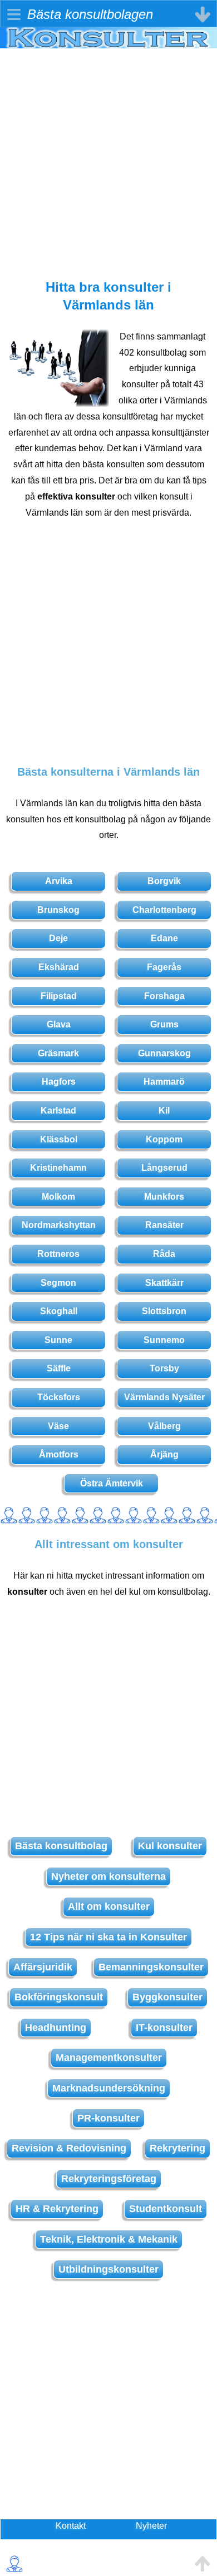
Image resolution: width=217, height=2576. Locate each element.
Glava (59, 1024)
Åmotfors (59, 1454)
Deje (58, 938)
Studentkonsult (166, 2209)
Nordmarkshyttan (59, 1225)
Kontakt (71, 2526)
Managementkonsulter (109, 2058)
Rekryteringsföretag (109, 2179)
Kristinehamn (58, 1168)
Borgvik (164, 881)
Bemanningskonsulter (151, 1967)
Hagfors (59, 1082)
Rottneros (58, 1254)
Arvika (59, 881)
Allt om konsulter (109, 1906)
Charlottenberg (164, 910)
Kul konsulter (170, 1846)
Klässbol (59, 1139)
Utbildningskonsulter (108, 2269)
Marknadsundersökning (109, 2088)
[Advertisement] (108, 157)
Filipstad (59, 996)
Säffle (59, 1368)
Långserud (164, 1168)
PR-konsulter (108, 2118)
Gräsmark (58, 1053)
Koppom (164, 1139)
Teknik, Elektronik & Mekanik (109, 2239)
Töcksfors (59, 1397)
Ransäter (164, 1225)
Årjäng (164, 1454)
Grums (164, 1024)
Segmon (58, 1283)
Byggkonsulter (167, 1997)
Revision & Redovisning (69, 2148)
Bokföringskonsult (59, 1997)
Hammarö (164, 1082)
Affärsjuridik (43, 1967)
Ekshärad (59, 967)
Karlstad (58, 1110)
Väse (58, 1426)
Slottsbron (164, 1311)
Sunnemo (164, 1340)
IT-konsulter (164, 2028)
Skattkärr (164, 1283)
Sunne (58, 1340)
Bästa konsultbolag (61, 1846)
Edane (164, 938)
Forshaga (164, 996)
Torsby (164, 1368)
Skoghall (59, 1311)
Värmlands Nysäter (164, 1397)
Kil (164, 1110)
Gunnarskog (164, 1053)
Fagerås (164, 967)
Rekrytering (177, 2148)
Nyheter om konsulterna (108, 1876)
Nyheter (151, 2526)
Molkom (58, 1197)
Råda (164, 1254)
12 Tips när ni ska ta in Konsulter (108, 1937)
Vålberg (164, 1426)
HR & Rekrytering (57, 2209)
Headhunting (56, 2028)
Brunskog (58, 910)
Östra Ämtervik (112, 1483)
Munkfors (164, 1197)
